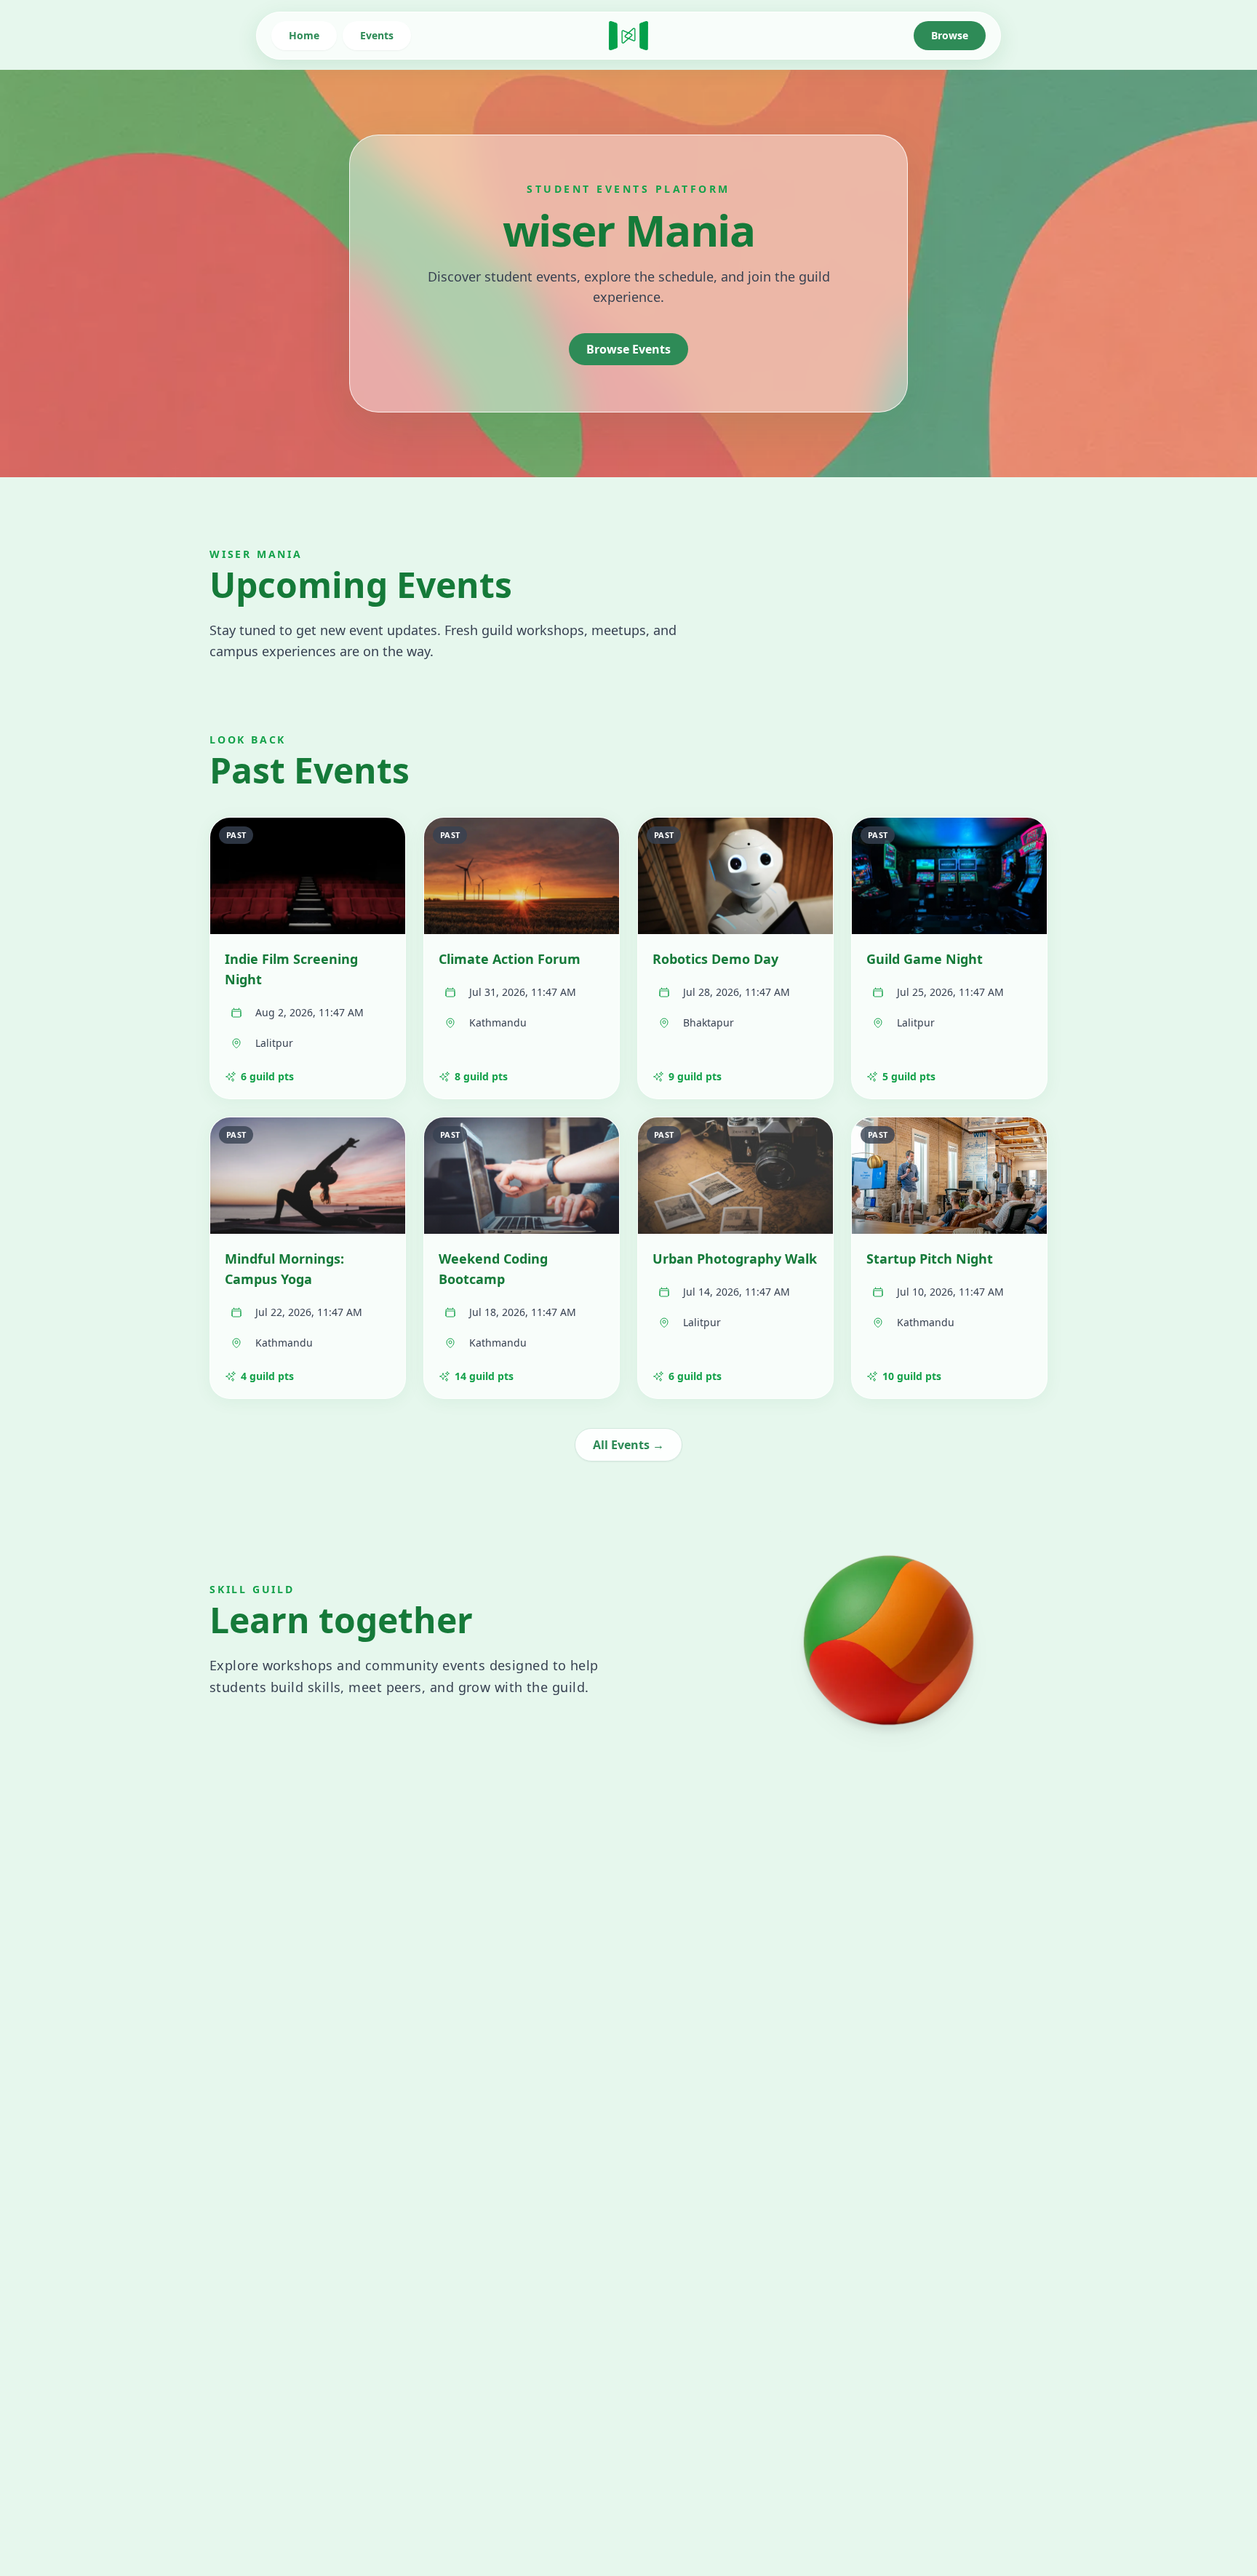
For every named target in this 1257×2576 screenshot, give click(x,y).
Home (304, 35)
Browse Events (628, 349)
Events (377, 35)
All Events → (628, 1445)
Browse (950, 35)
